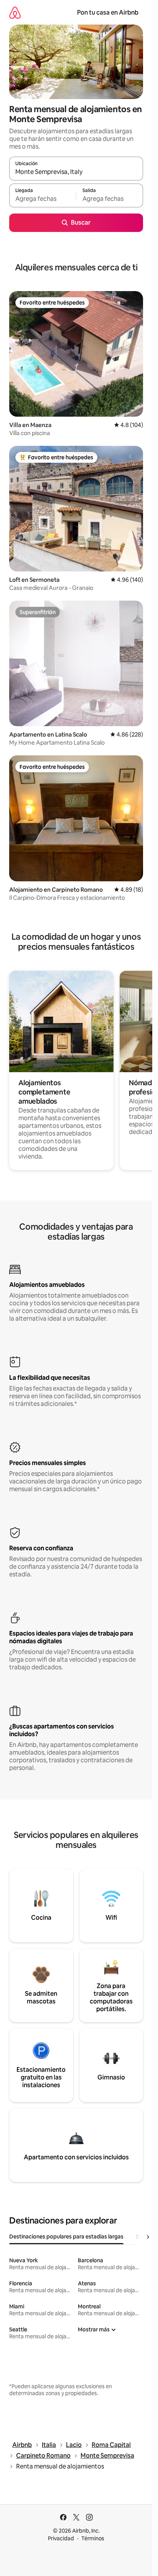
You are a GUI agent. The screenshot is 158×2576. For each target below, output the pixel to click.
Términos (93, 2538)
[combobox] (76, 172)
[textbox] (43, 199)
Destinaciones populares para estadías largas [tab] (66, 2237)
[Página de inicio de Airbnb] (15, 12)
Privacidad (61, 2538)
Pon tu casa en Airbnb (108, 12)
